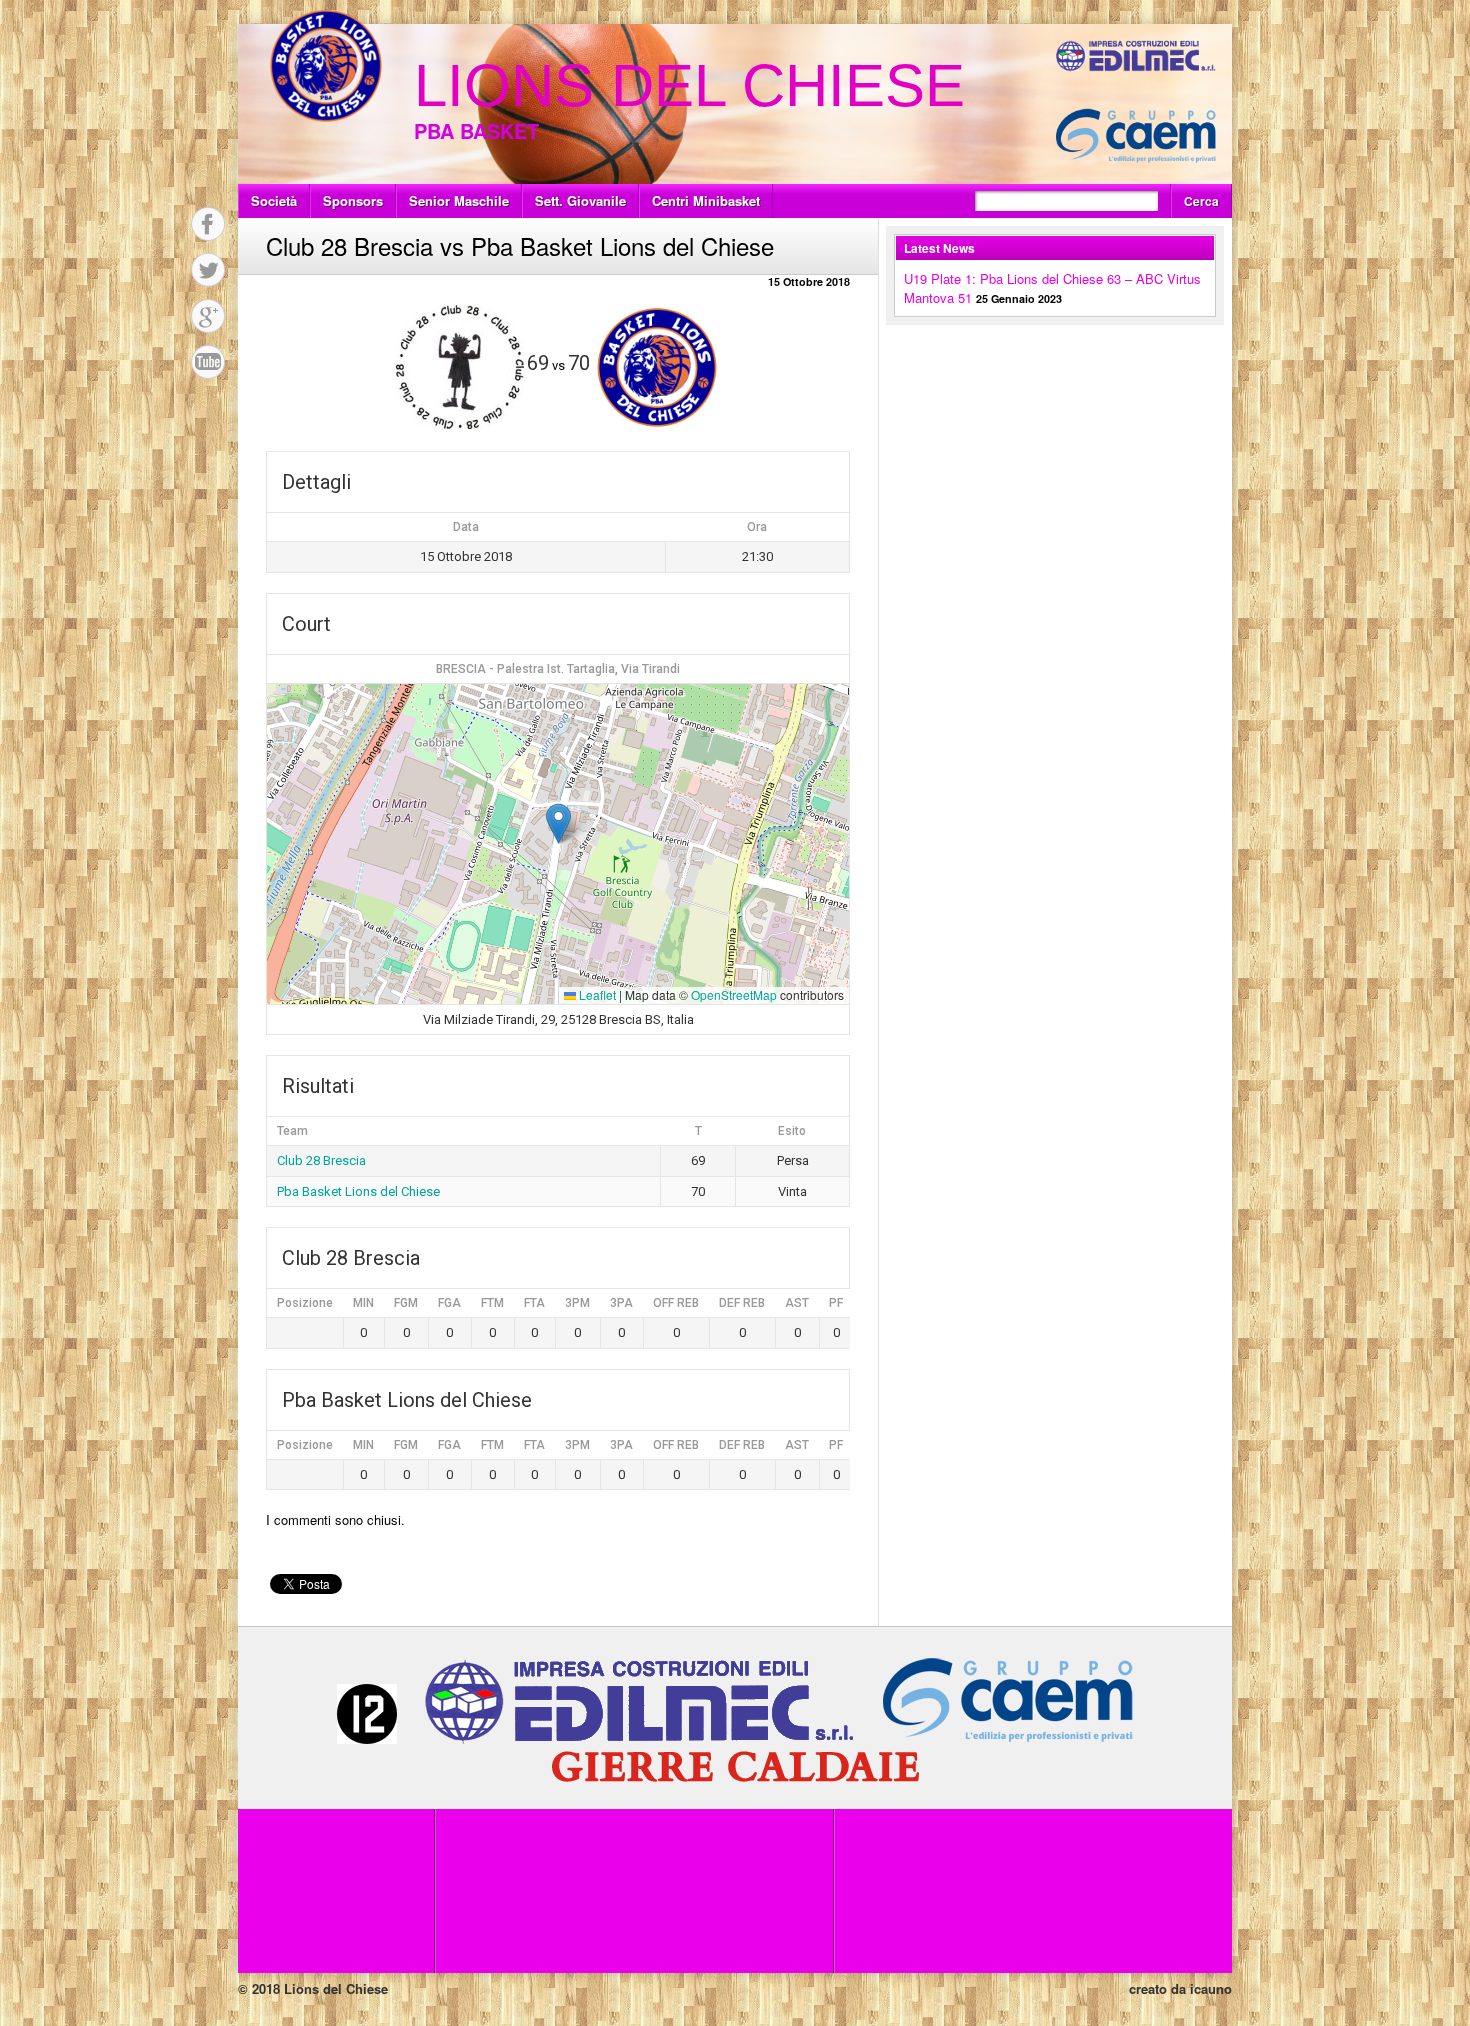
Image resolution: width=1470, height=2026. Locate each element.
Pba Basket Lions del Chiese (358, 1191)
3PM (577, 1303)
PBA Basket (476, 130)
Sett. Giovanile (580, 200)
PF (836, 1303)
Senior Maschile (459, 200)
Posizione (305, 1303)
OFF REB (676, 1303)
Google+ (208, 316)
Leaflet (596, 994)
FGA (449, 1303)
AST (797, 1303)
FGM (406, 1303)
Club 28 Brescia (321, 1160)
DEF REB (742, 1303)
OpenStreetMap (734, 994)
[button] (558, 823)
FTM (492, 1303)
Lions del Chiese (689, 85)
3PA (621, 1303)
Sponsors (353, 200)
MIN (363, 1303)
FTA (534, 1303)
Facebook (208, 224)
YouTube (208, 362)
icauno (1211, 1988)
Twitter (208, 270)
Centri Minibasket (706, 200)
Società (274, 200)
